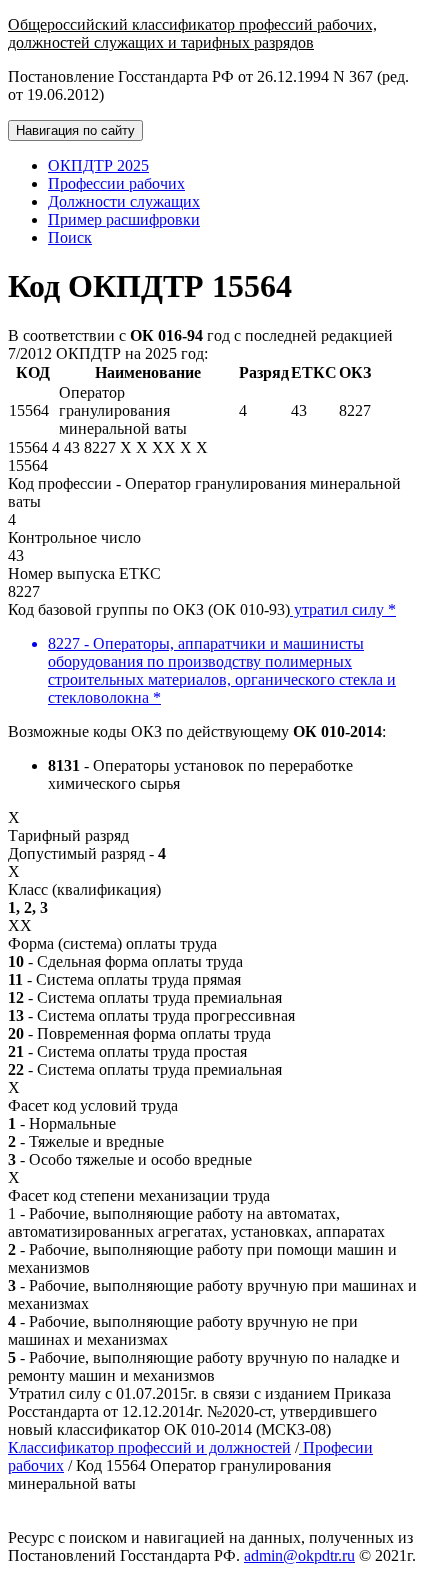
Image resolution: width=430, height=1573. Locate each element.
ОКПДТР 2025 (98, 165)
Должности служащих (124, 201)
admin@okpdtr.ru (299, 1555)
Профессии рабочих (116, 183)
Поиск (70, 237)
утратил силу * (343, 609)
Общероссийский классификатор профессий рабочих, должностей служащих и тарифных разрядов (192, 33)
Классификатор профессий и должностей (149, 1447)
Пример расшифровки (124, 219)
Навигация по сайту (75, 130)
